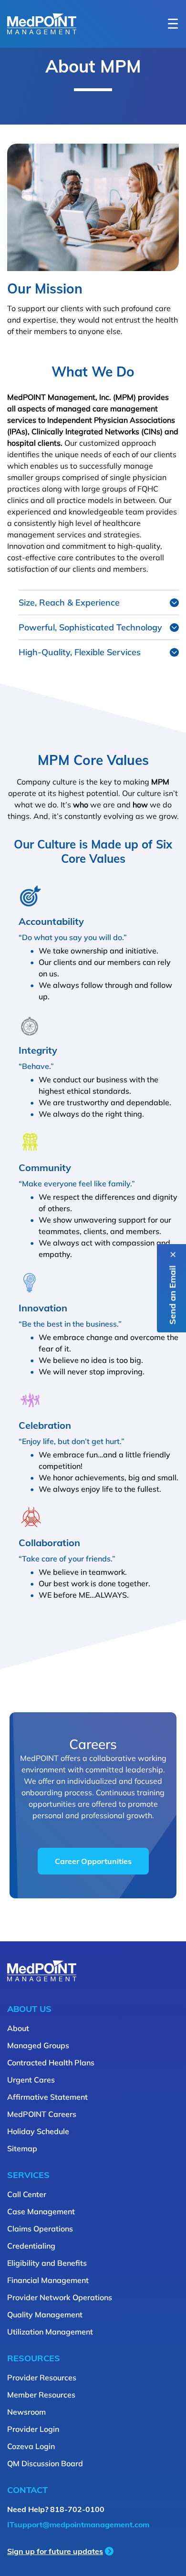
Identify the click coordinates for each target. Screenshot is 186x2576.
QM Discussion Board (45, 2463)
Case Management (41, 2211)
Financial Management (48, 2280)
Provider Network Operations (60, 2297)
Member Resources (41, 2395)
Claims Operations (40, 2229)
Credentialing (31, 2246)
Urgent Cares (31, 2080)
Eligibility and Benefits (47, 2263)
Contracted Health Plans (51, 2063)
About (18, 2028)
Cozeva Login (31, 2446)
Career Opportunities (93, 1861)
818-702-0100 (77, 2509)
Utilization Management (50, 2332)
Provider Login (33, 2429)
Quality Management (45, 2314)
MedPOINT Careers (42, 2114)
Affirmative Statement (47, 2097)
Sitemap (22, 2148)
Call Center (27, 2194)
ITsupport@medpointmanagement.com (78, 2524)
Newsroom (26, 2412)
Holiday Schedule (38, 2131)
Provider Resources (42, 2377)
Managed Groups (38, 2045)
